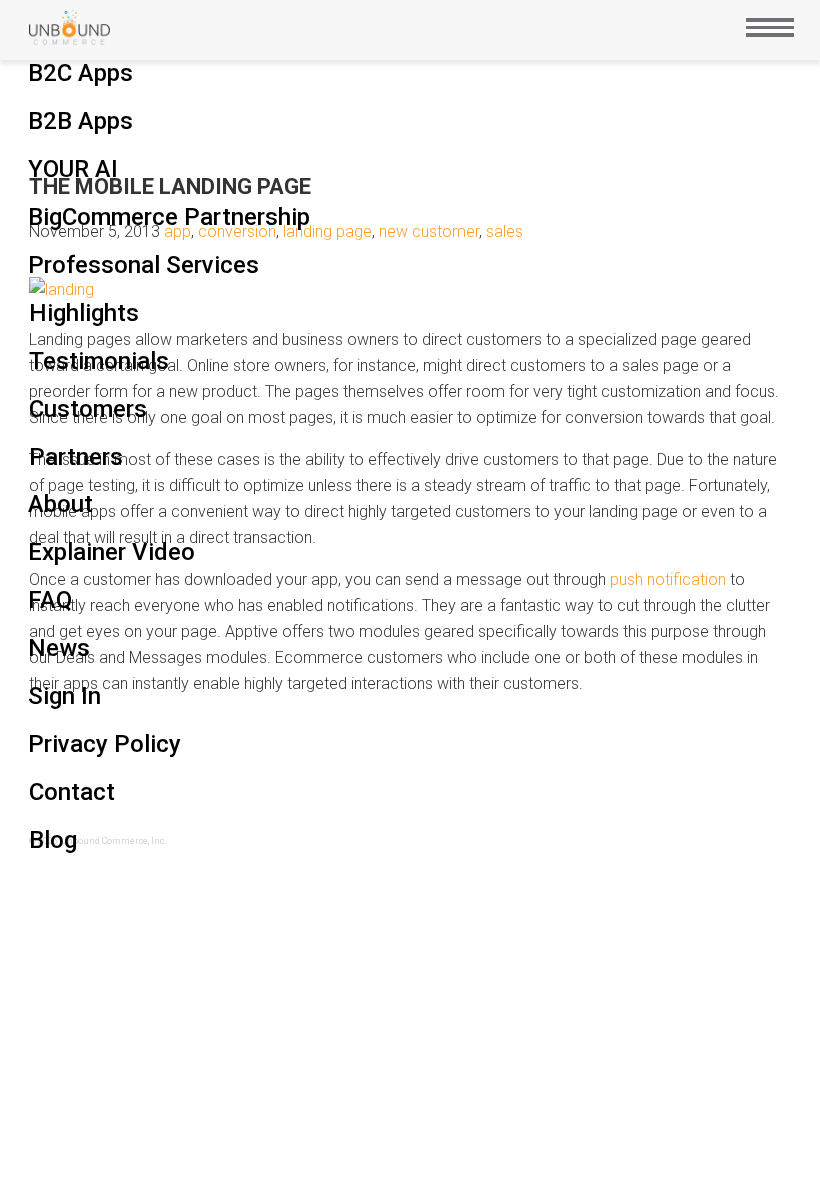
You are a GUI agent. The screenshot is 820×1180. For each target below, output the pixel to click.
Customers (88, 409)
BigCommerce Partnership (169, 217)
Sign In (64, 696)
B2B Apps (80, 121)
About (60, 504)
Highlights (84, 313)
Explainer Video (111, 552)
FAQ (50, 600)
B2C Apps (80, 73)
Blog (53, 840)
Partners (76, 457)
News (59, 648)
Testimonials (99, 361)
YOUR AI (73, 169)
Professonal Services (143, 265)
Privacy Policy (104, 744)
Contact (72, 792)
